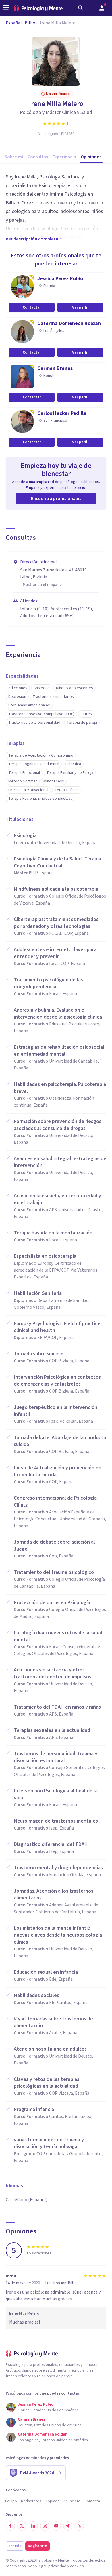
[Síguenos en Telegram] (68, 2526)
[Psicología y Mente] (38, 8)
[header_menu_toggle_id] (6, 8)
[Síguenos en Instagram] (45, 2526)
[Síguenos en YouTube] (56, 2526)
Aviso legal (37, 2566)
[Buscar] (81, 8)
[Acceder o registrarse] (102, 8)
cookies (77, 2566)
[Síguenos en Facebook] (10, 2526)
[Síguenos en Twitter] (22, 2526)
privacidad (57, 2566)
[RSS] (79, 2526)
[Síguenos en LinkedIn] (33, 2526)
